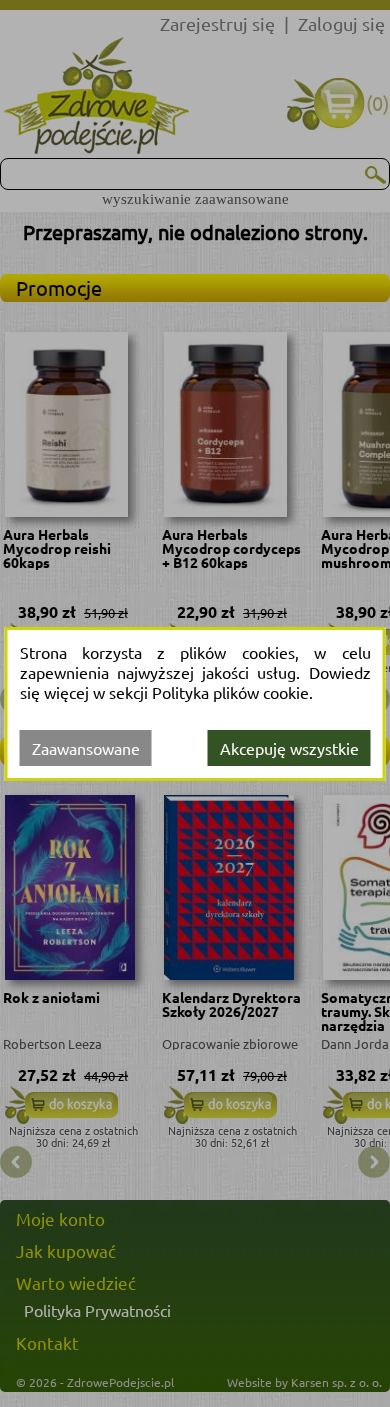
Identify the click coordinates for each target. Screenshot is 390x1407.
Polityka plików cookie (230, 692)
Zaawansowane (86, 748)
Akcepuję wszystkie (289, 748)
